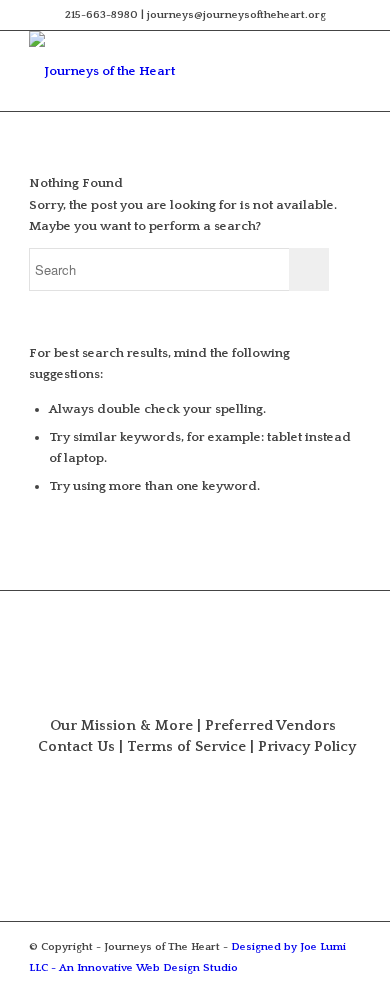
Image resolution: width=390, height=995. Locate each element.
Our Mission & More (121, 726)
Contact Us (76, 747)
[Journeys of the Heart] (161, 71)
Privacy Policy (307, 747)
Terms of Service (186, 747)
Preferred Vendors (270, 726)
